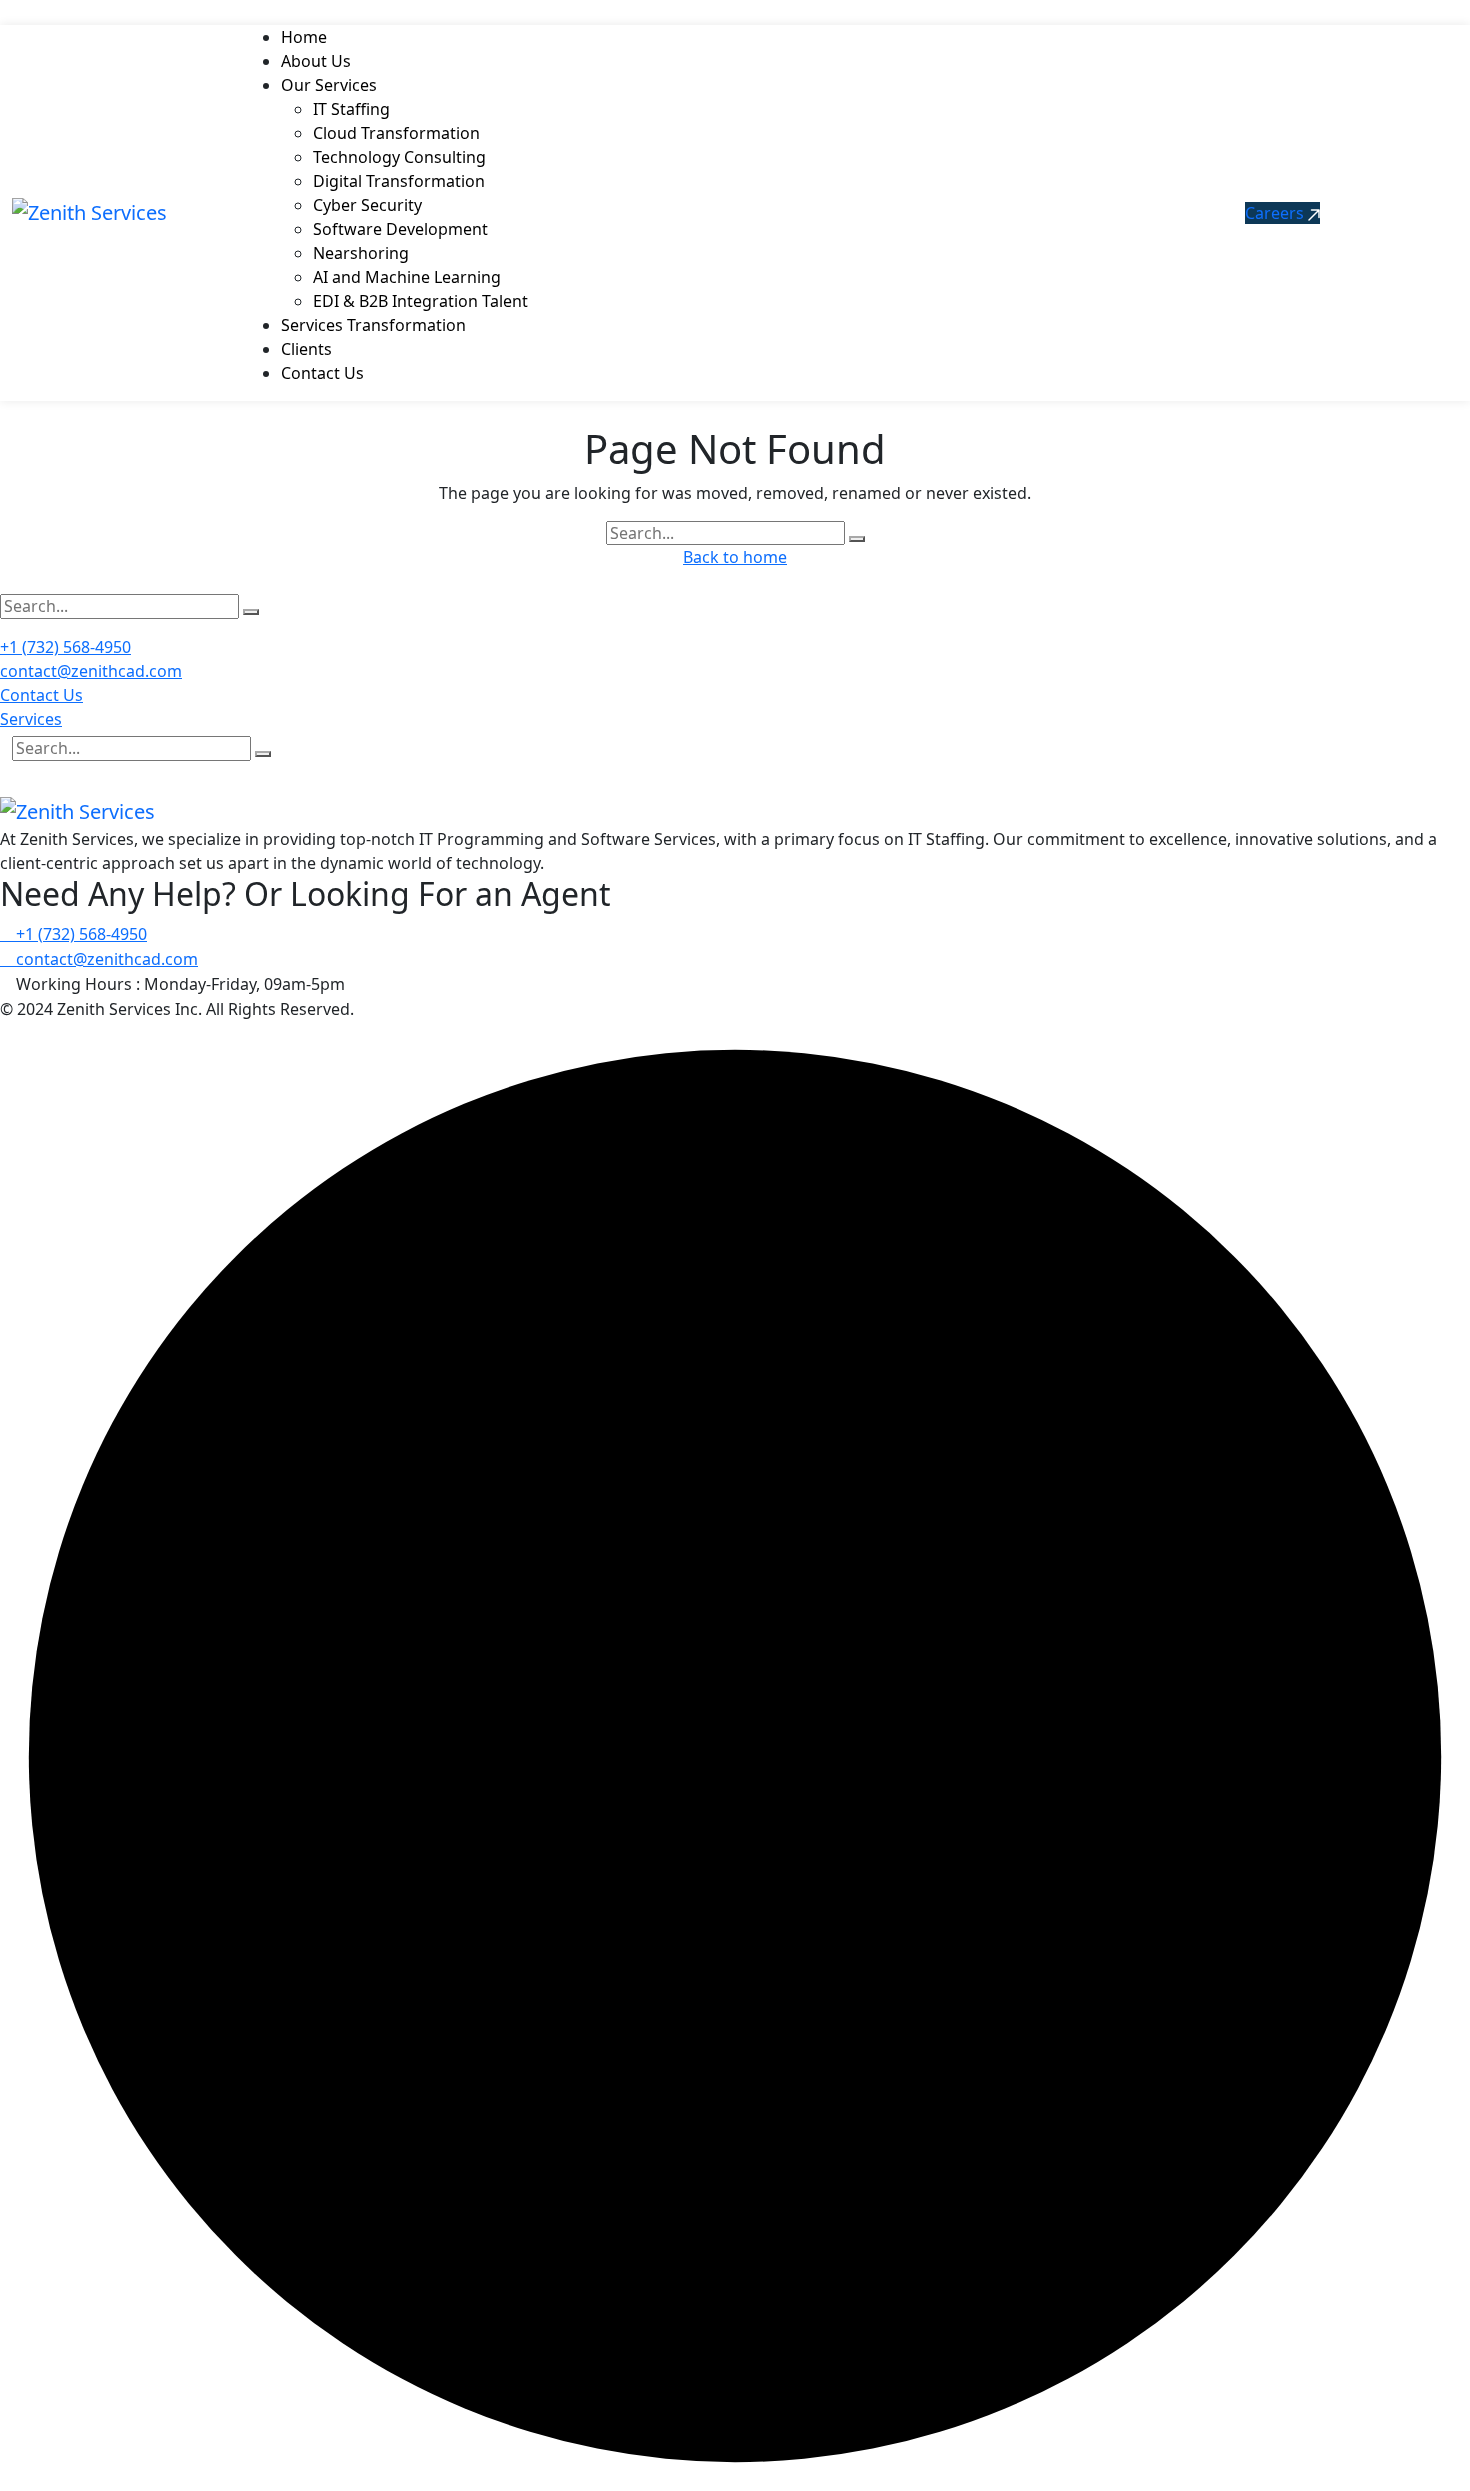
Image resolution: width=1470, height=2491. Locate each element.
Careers (1276, 213)
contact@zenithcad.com (91, 671)
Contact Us (41, 695)
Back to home (735, 557)
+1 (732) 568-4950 (65, 647)
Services (31, 719)
